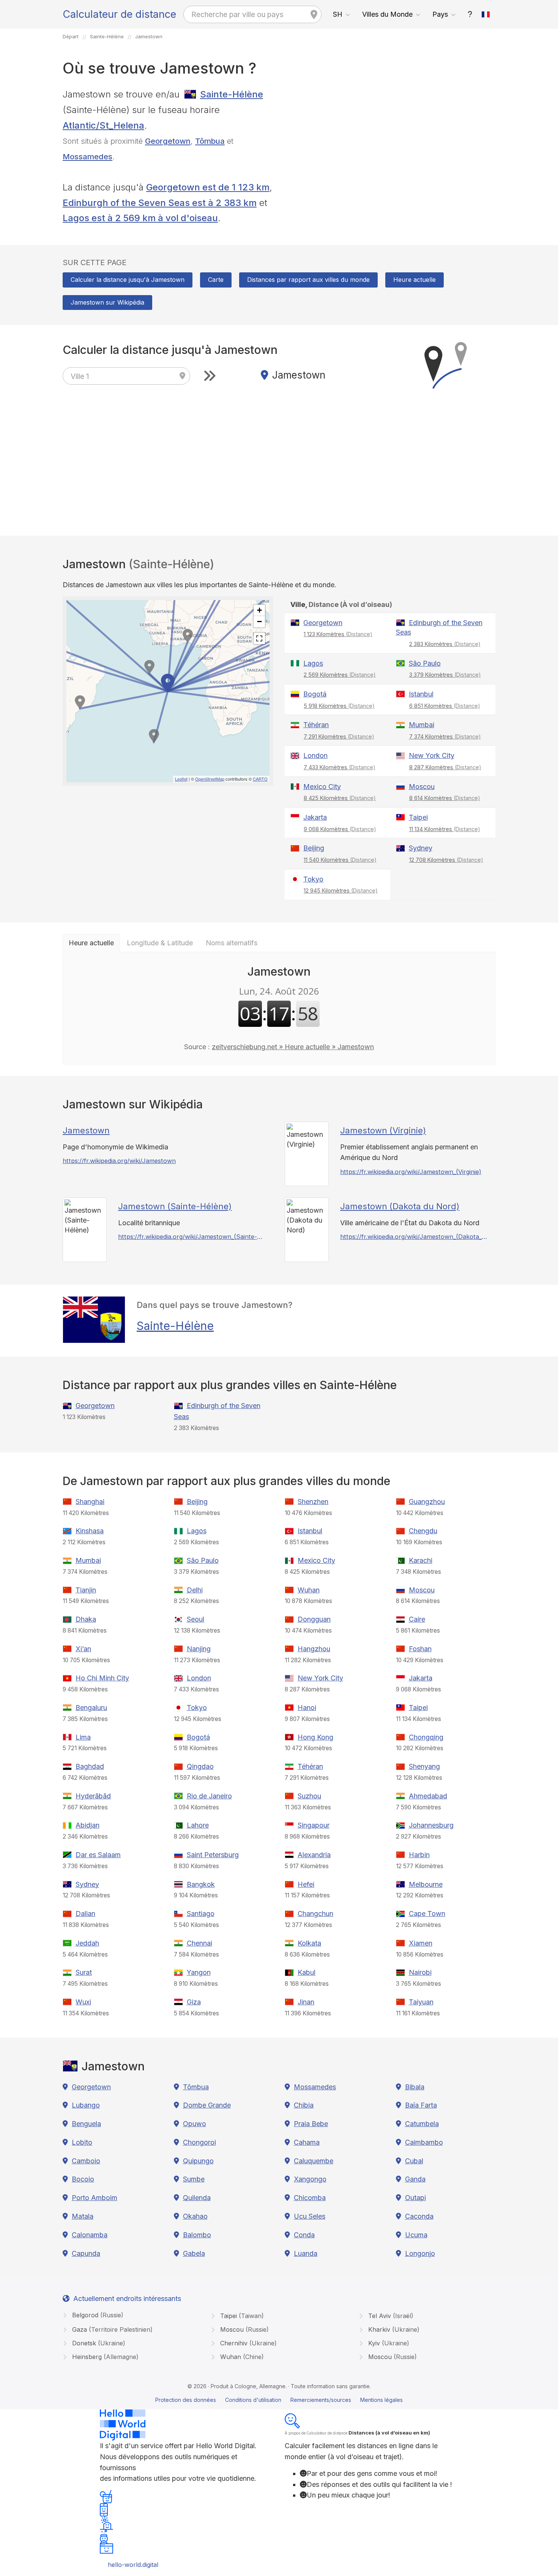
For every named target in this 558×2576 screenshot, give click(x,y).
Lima (83, 1737)
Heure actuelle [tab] (91, 943)
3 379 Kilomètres (445, 675)
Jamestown (86, 1130)
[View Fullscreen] (259, 638)
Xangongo (310, 2179)
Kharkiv (393, 2329)
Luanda (306, 2253)
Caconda (419, 2216)
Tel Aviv (390, 2316)
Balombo (197, 2235)
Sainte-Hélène (232, 94)
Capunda (86, 2253)
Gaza (111, 2329)
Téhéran (316, 725)
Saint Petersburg (213, 1855)
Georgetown (168, 141)
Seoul (195, 1619)
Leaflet (181, 779)
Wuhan (309, 1590)
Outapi (415, 2198)
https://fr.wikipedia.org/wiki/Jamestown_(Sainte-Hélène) (192, 1237)
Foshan (420, 1649)
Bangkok (201, 1884)
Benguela (86, 2124)
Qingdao (200, 1766)
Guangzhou (427, 1502)
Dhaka (86, 1619)
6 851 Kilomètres (445, 706)
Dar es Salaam (98, 1855)
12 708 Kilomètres (446, 860)
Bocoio (83, 2179)
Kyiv (388, 2343)
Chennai (199, 1943)
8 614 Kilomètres (445, 798)
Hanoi (307, 1708)
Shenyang (424, 1766)
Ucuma (416, 2235)
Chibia (304, 2105)
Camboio (86, 2161)
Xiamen (421, 1943)
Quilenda (197, 2198)
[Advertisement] (390, 140)
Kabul (307, 1972)
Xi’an (83, 1649)
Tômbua (210, 141)
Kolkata (309, 1943)
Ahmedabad (428, 1796)
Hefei (306, 1884)
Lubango (86, 2105)
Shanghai (90, 1502)
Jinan (306, 2002)
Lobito (82, 2142)
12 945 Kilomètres (341, 890)
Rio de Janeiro (209, 1796)
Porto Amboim (95, 2198)
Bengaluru (91, 1708)
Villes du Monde (387, 14)
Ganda (415, 2179)
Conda (304, 2235)
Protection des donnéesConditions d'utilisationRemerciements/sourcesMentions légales (279, 2400)
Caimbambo (424, 2142)
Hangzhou (314, 1649)
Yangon (199, 1972)
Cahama (307, 2142)
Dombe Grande (207, 2105)
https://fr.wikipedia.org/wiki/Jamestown (119, 1161)
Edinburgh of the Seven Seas (439, 628)
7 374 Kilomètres (445, 736)
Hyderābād (93, 1796)
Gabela (194, 2253)
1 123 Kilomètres (338, 634)
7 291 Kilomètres (339, 736)
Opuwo (195, 2124)
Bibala (415, 2087)
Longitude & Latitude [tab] (160, 943)
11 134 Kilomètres (445, 829)
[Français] (486, 14)
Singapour (314, 1825)
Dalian (85, 1914)
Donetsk (98, 2343)
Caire (417, 1619)
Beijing (314, 848)
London (315, 755)
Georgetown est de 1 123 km (208, 187)
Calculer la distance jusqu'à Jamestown (128, 280)
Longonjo (420, 2253)
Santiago (201, 1914)
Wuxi (83, 2002)
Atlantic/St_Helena (103, 125)
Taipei (418, 817)
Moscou (422, 787)
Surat (84, 1972)
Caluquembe (314, 2161)
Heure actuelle (415, 280)
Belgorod (97, 2315)
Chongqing (426, 1737)
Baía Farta (421, 2105)
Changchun (315, 1914)
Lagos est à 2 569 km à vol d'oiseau (140, 218)
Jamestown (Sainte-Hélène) (175, 1206)
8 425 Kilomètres (340, 798)
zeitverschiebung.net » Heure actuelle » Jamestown (293, 1047)
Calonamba (90, 2235)
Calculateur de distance (119, 14)
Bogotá (315, 694)
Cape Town (427, 1914)
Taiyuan (421, 2002)
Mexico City (322, 787)
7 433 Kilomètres (340, 767)
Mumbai (422, 725)
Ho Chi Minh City (102, 1678)
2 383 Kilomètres (445, 644)
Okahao (195, 2216)
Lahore (198, 1825)
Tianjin (86, 1590)
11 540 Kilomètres (340, 860)
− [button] (259, 622)
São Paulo (425, 663)
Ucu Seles (310, 2216)
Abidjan (87, 1825)
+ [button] (259, 610)
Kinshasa (90, 1531)
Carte (216, 280)
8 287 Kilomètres (445, 767)
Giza (194, 2002)
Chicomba (310, 2198)
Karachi (421, 1560)
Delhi (195, 1590)
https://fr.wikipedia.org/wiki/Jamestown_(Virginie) (411, 1172)
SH (338, 14)
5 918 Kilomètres (339, 706)
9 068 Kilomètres (340, 829)
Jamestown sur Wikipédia (107, 302)
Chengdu (423, 1531)
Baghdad (90, 1766)
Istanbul (421, 694)
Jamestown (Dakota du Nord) (400, 1206)
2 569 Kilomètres (340, 675)
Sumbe (194, 2179)
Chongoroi (199, 2142)
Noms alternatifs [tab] (232, 943)
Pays (440, 14)
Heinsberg (104, 2357)
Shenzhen (313, 1502)
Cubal (414, 2161)
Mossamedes (87, 156)
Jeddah (87, 1943)
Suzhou (309, 1796)
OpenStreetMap (210, 779)
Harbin (419, 1855)
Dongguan (314, 1619)
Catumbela (422, 2124)
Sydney (421, 848)
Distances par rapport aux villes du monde (308, 280)
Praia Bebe (311, 2124)
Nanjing (199, 1649)
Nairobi (420, 1972)
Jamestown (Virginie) (383, 1130)
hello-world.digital (133, 2565)
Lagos (313, 663)
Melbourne (426, 1884)
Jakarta (315, 817)
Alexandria (314, 1855)
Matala (83, 2216)
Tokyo (313, 879)
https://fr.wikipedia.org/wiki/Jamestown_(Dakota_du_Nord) (414, 1237)
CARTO (260, 779)
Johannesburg (431, 1825)
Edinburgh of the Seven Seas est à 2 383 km (160, 203)
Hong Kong (315, 1737)
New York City (432, 755)
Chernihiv (247, 2343)
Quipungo (198, 2161)
